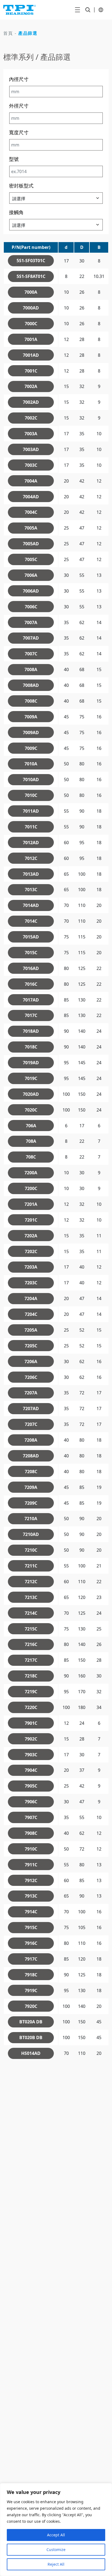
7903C (31, 1755)
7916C (31, 1943)
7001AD (31, 355)
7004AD (31, 497)
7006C (31, 607)
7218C (31, 1676)
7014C (31, 921)
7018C (31, 1047)
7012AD (31, 843)
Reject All (56, 2564)
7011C (31, 827)
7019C (31, 1078)
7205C (31, 1346)
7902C (31, 1739)
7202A (31, 1236)
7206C (31, 1377)
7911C (31, 1865)
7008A (31, 669)
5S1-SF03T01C (31, 261)
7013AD (31, 874)
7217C (31, 1660)
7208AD (31, 1456)
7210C (31, 1550)
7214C (31, 1613)
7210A (31, 1519)
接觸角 (16, 212)
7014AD (31, 905)
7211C (31, 1566)
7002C (31, 418)
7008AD (31, 685)
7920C (31, 2006)
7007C (31, 654)
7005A (31, 528)
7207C (31, 1424)
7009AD (31, 733)
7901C (31, 1723)
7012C (31, 858)
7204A (31, 1298)
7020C (31, 1110)
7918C (31, 1975)
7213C (31, 1597)
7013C (31, 890)
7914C (31, 1912)
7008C (31, 701)
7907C (31, 1817)
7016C (31, 984)
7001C (31, 371)
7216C (31, 1644)
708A (31, 1141)
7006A (31, 575)
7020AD (31, 1094)
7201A (31, 1204)
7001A (31, 339)
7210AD (31, 1534)
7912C (31, 1880)
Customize (56, 2550)
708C (31, 1157)
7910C (31, 1849)
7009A (31, 717)
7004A (31, 481)
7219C (31, 1692)
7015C (31, 953)
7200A (31, 1173)
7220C (31, 1707)
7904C (31, 1770)
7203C (31, 1283)
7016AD (31, 968)
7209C (31, 1503)
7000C (31, 324)
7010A (31, 764)
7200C (31, 1188)
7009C (31, 748)
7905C (31, 1786)
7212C (31, 1582)
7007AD (31, 638)
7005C (31, 559)
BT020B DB (31, 2037)
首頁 (8, 33)
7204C (31, 1314)
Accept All (56, 2535)
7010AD (31, 780)
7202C (31, 1251)
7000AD (31, 308)
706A (31, 1126)
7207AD (31, 1408)
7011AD (31, 811)
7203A (31, 1267)
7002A (31, 386)
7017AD (31, 1000)
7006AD (31, 591)
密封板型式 (21, 186)
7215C (31, 1629)
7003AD (31, 449)
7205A (31, 1330)
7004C (31, 512)
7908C (31, 1833)
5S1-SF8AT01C (31, 276)
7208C (31, 1472)
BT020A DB (31, 2022)
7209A (31, 1487)
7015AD (31, 937)
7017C (31, 1015)
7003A (31, 434)
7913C (31, 1896)
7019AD (31, 1063)
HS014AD (31, 2053)
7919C (31, 1990)
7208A (31, 1440)
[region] (56, 2530)
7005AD (31, 544)
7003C (31, 465)
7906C (31, 1802)
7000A (31, 292)
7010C (31, 795)
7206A (31, 1361)
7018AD (31, 1031)
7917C (31, 1959)
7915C (31, 1927)
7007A (31, 622)
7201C (31, 1220)
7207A (31, 1393)
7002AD (31, 402)
